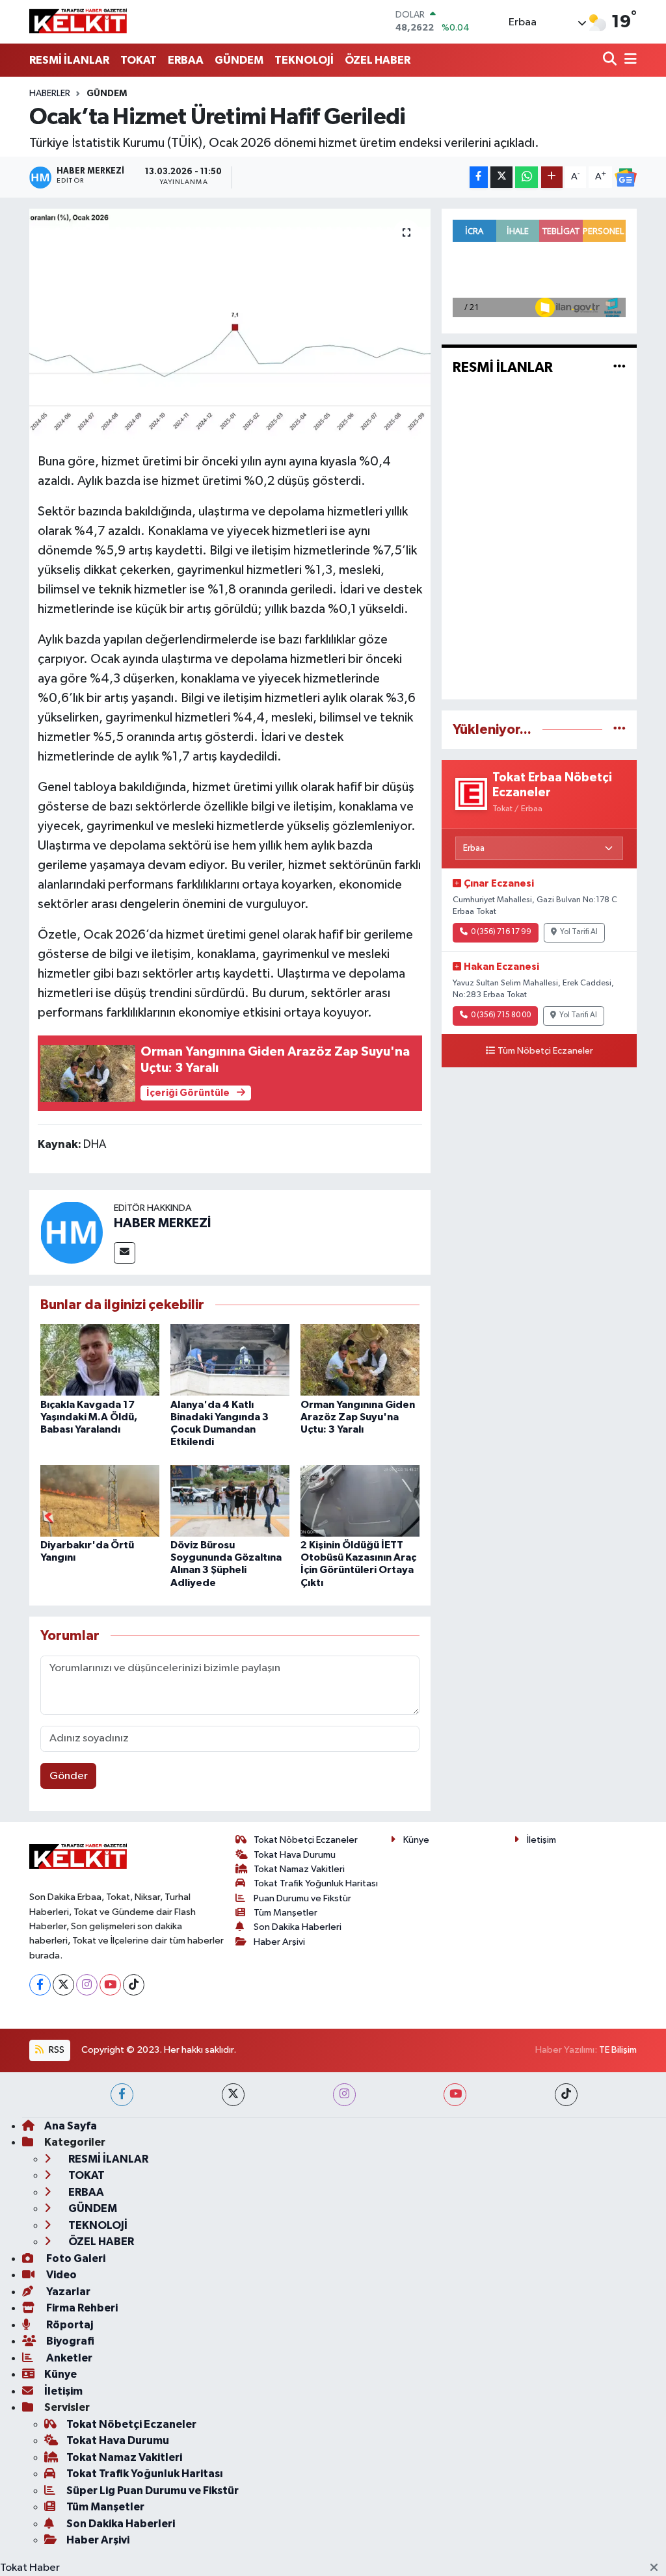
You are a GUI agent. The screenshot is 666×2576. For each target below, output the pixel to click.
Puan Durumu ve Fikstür (302, 1898)
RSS (56, 2050)
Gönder (69, 1776)
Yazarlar (67, 2292)
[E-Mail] (125, 1253)
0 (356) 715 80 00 (501, 1015)
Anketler (68, 2358)
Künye (416, 1840)
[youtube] (455, 2095)
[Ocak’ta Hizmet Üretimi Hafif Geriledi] (230, 326)
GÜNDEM (239, 60)
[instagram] (344, 2095)
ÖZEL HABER (378, 60)
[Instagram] (87, 1985)
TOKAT (139, 60)
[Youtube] (110, 1985)
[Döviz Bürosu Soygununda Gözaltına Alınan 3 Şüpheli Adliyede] (230, 1501)
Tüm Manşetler (286, 1913)
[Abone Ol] (626, 177)
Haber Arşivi (279, 1942)
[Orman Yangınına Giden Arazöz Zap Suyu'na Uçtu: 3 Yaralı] (360, 1360)
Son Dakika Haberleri (298, 1927)
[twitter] (233, 2095)
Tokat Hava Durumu (295, 1855)
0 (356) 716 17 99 (501, 932)
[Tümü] (619, 730)
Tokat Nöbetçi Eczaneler (306, 1840)
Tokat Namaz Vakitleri (299, 1869)
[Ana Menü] (628, 60)
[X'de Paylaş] (501, 177)
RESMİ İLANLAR (69, 60)
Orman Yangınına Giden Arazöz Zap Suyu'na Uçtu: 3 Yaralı (358, 1417)
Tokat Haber (30, 2568)
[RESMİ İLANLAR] (619, 368)
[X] (63, 1985)
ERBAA (186, 60)
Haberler (50, 94)
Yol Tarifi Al (579, 932)
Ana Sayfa (71, 2126)
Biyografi (69, 2341)
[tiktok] (566, 2095)
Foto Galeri (75, 2258)
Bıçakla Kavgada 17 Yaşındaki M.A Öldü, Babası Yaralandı (89, 1417)
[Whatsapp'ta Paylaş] (526, 177)
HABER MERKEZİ (162, 1223)
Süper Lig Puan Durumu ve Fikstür (153, 2491)
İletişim (541, 1840)
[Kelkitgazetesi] (78, 21)
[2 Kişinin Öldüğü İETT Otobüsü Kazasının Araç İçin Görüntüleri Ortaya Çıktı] (360, 1501)
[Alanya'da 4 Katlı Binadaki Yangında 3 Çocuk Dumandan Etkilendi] (230, 1360)
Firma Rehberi (81, 2308)
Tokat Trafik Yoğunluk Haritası (316, 1883)
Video (60, 2275)
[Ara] (611, 60)
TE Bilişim (618, 2050)
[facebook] (122, 2095)
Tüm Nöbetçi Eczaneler (545, 1051)
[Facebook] (40, 1985)
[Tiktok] (134, 1985)
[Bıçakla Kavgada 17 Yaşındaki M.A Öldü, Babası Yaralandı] (100, 1360)
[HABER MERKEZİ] (72, 1232)
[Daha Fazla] (552, 177)
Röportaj (69, 2325)
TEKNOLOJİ (304, 60)
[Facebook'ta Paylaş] (479, 177)
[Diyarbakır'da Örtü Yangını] (100, 1501)
